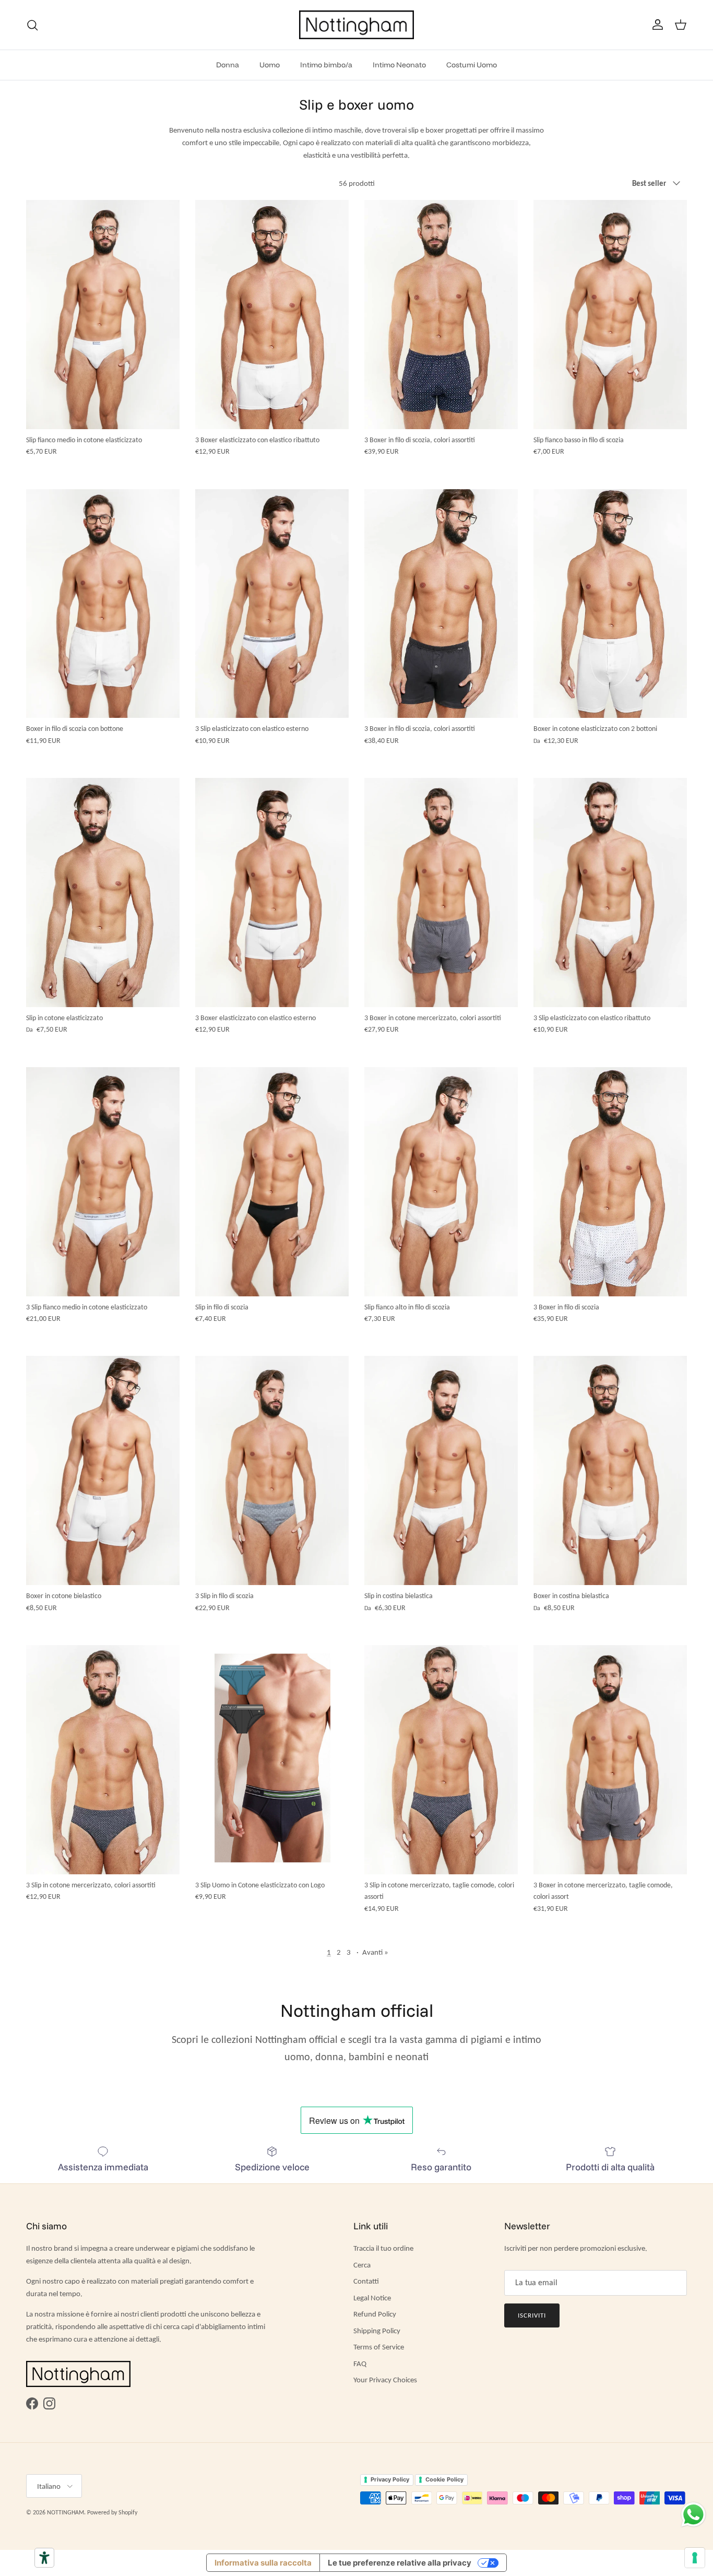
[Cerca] (32, 25)
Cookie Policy (444, 2479)
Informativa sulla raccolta (263, 2563)
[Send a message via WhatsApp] (693, 2515)
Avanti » (375, 1952)
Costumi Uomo (472, 65)
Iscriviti (532, 2315)
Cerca (362, 2265)
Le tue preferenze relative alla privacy (400, 2563)
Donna (228, 65)
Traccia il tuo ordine (383, 2248)
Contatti (366, 2281)
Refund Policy (375, 2314)
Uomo (270, 65)
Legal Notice (372, 2298)
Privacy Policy (390, 2479)
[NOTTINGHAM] (356, 25)
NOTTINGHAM (66, 2512)
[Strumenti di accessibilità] (44, 2558)
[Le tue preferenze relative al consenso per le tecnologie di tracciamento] (695, 2558)
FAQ (360, 2364)
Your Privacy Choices (385, 2380)
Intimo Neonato (399, 65)
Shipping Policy (377, 2331)
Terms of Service (379, 2347)
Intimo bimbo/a (326, 65)
